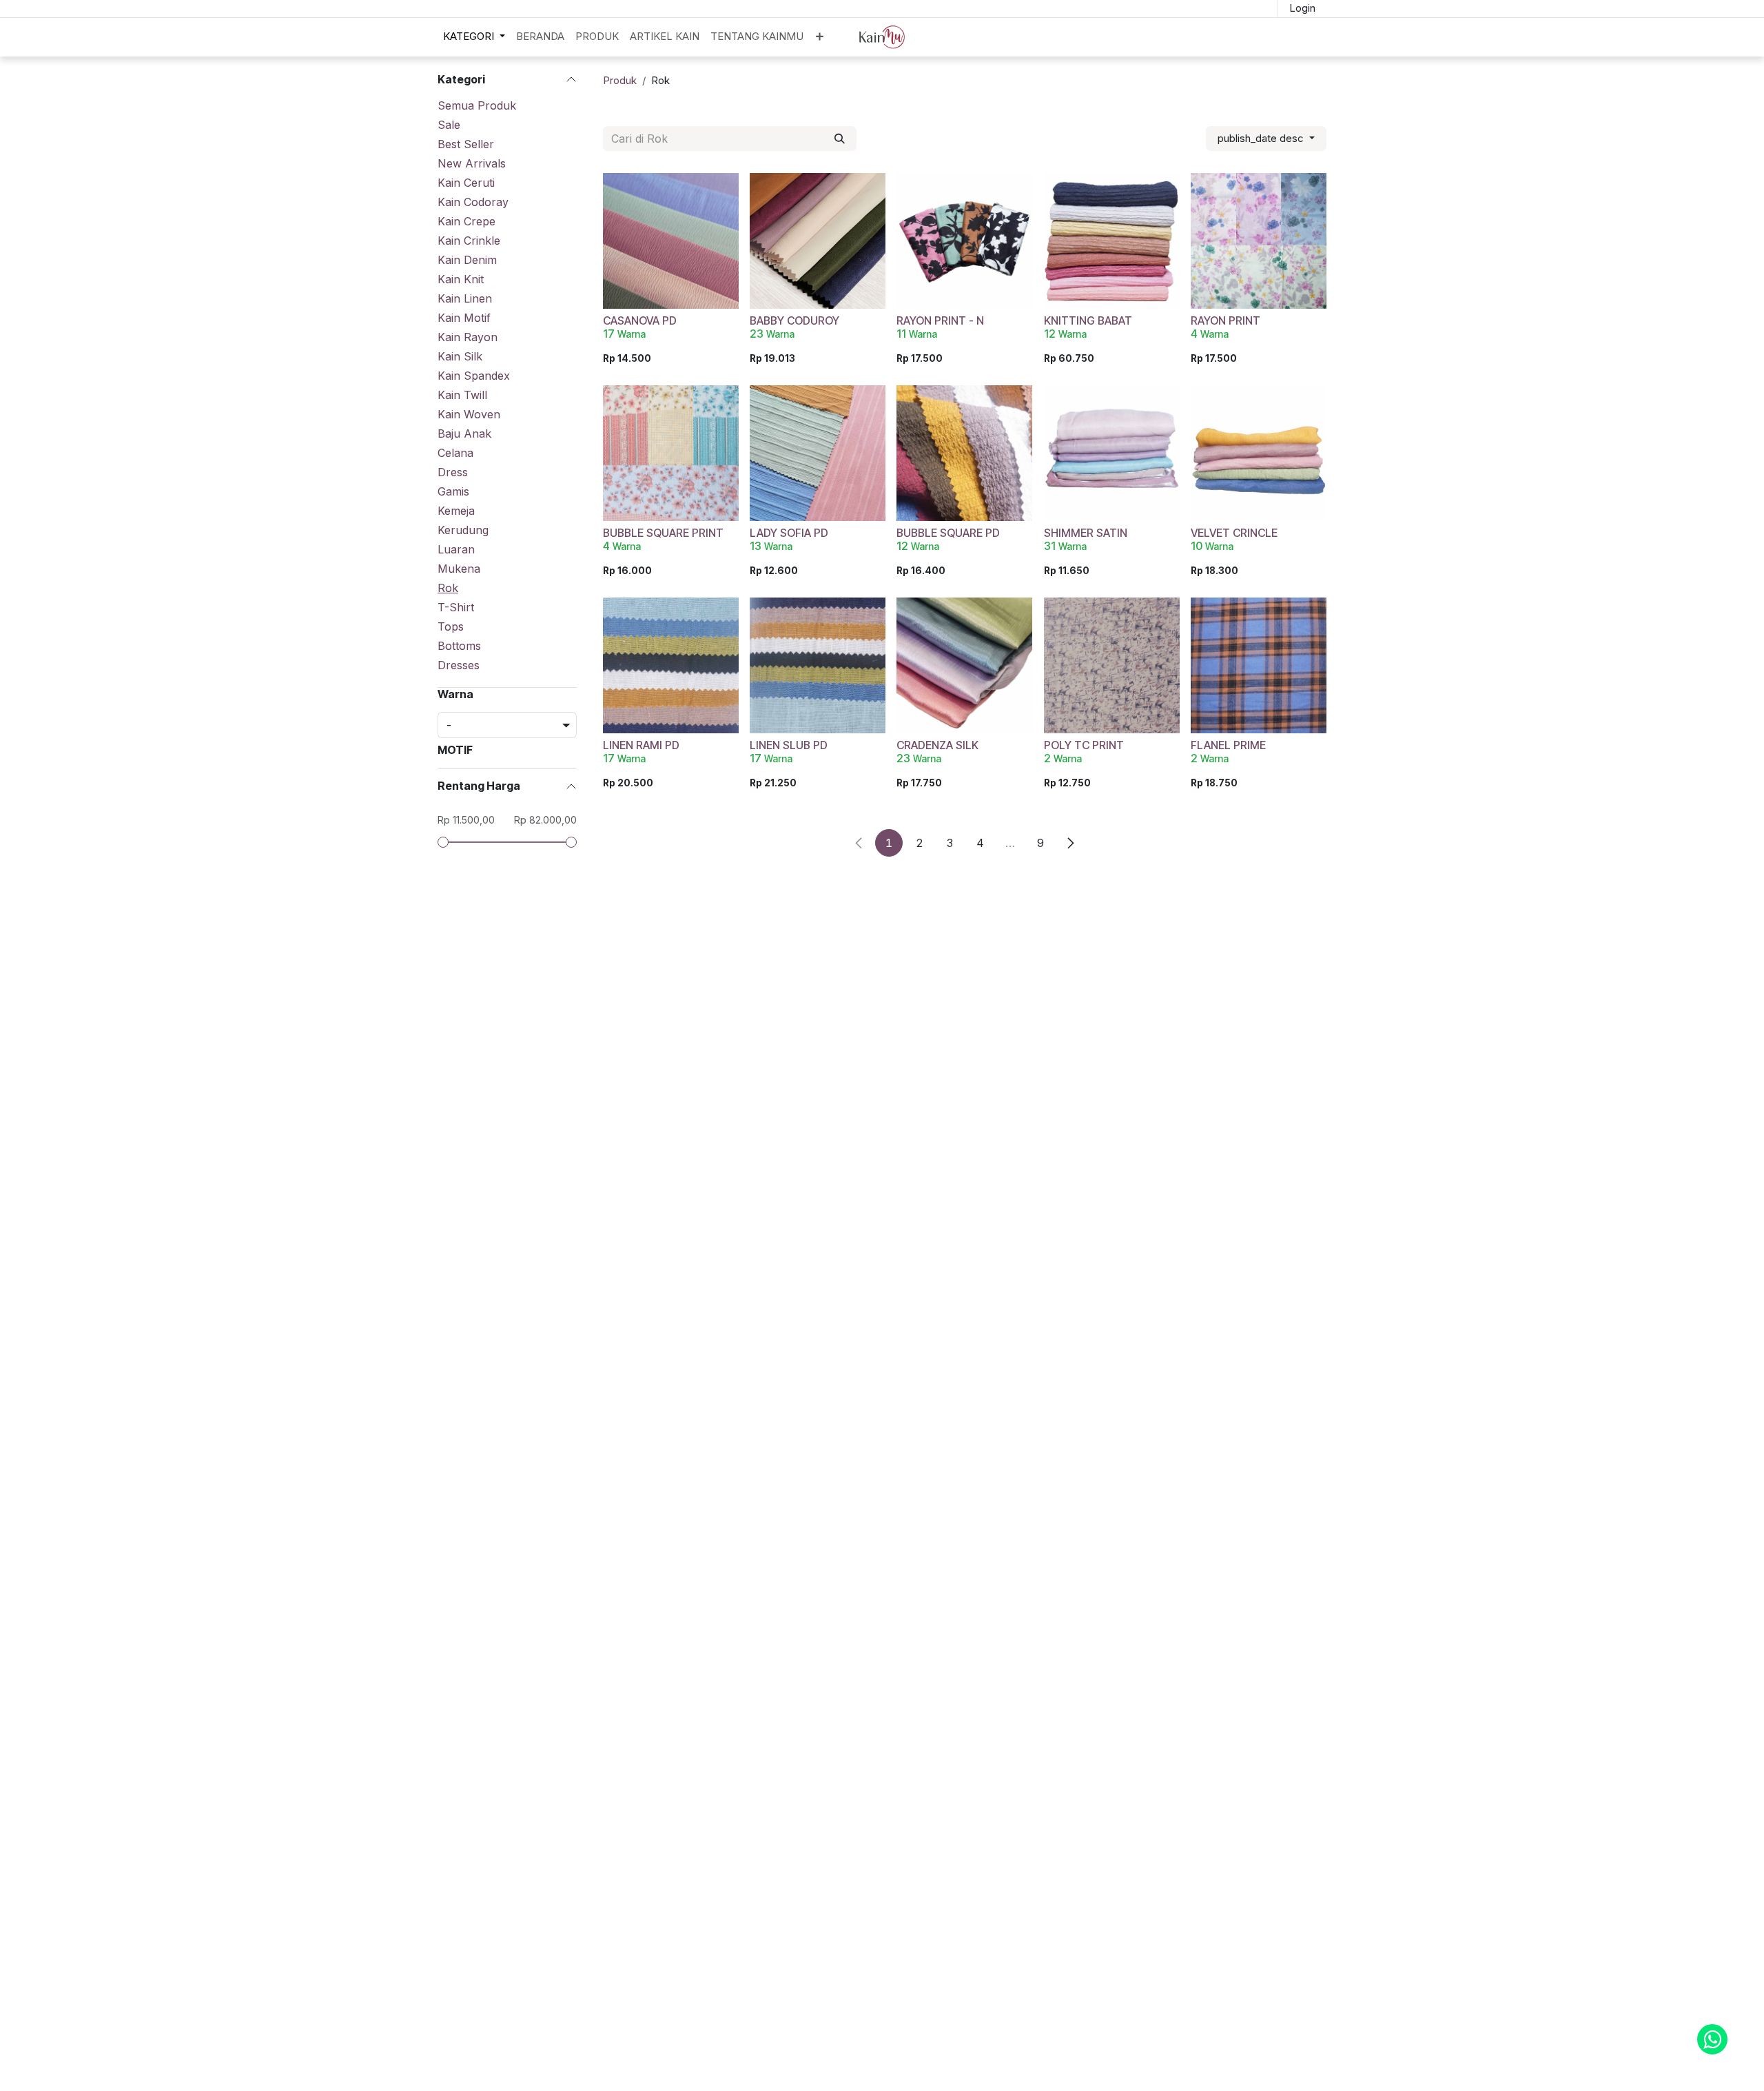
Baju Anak (464, 433)
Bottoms (459, 646)
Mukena (459, 569)
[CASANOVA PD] (671, 241)
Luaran (456, 549)
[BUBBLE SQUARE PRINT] (671, 453)
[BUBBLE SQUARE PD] (964, 453)
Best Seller (466, 144)
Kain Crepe (466, 221)
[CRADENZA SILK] (964, 665)
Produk (620, 80)
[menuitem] (474, 37)
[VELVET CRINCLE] (1259, 453)
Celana (455, 453)
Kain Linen (465, 298)
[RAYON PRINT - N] (964, 241)
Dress (453, 472)
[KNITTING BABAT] (1112, 241)
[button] (1266, 139)
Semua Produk (477, 105)
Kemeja (456, 511)
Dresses (459, 665)
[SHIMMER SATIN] (1112, 453)
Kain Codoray (473, 202)
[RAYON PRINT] (1259, 241)
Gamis (453, 491)
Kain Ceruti (466, 183)
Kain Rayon (468, 337)
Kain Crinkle (469, 241)
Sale (449, 125)
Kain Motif (464, 318)
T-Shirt (456, 607)
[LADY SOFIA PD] (818, 453)
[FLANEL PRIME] (1259, 665)
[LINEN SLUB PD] (818, 665)
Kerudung (463, 530)
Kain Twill (462, 395)
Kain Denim (467, 260)
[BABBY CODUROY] (818, 241)
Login (1302, 8)
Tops (451, 626)
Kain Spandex (474, 376)
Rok (448, 588)
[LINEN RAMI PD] (671, 665)
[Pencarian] (840, 139)
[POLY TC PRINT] (1112, 665)
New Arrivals (472, 163)
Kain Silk (460, 356)
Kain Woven (469, 414)
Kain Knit (461, 279)
